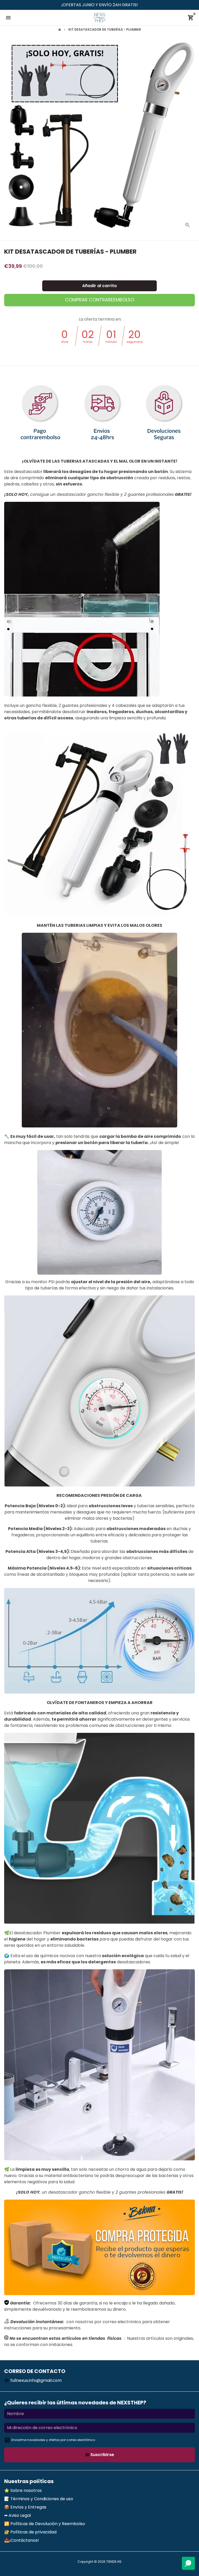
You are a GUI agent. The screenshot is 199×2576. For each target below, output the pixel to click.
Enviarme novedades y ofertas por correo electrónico (53, 2440)
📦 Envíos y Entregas (25, 2507)
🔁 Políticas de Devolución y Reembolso (45, 2524)
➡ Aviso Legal (17, 2515)
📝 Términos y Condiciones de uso (39, 2499)
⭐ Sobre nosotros (23, 2490)
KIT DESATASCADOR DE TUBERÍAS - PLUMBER (105, 29)
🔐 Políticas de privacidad (30, 2532)
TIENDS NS (114, 2562)
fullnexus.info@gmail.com (33, 2380)
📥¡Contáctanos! (22, 2540)
